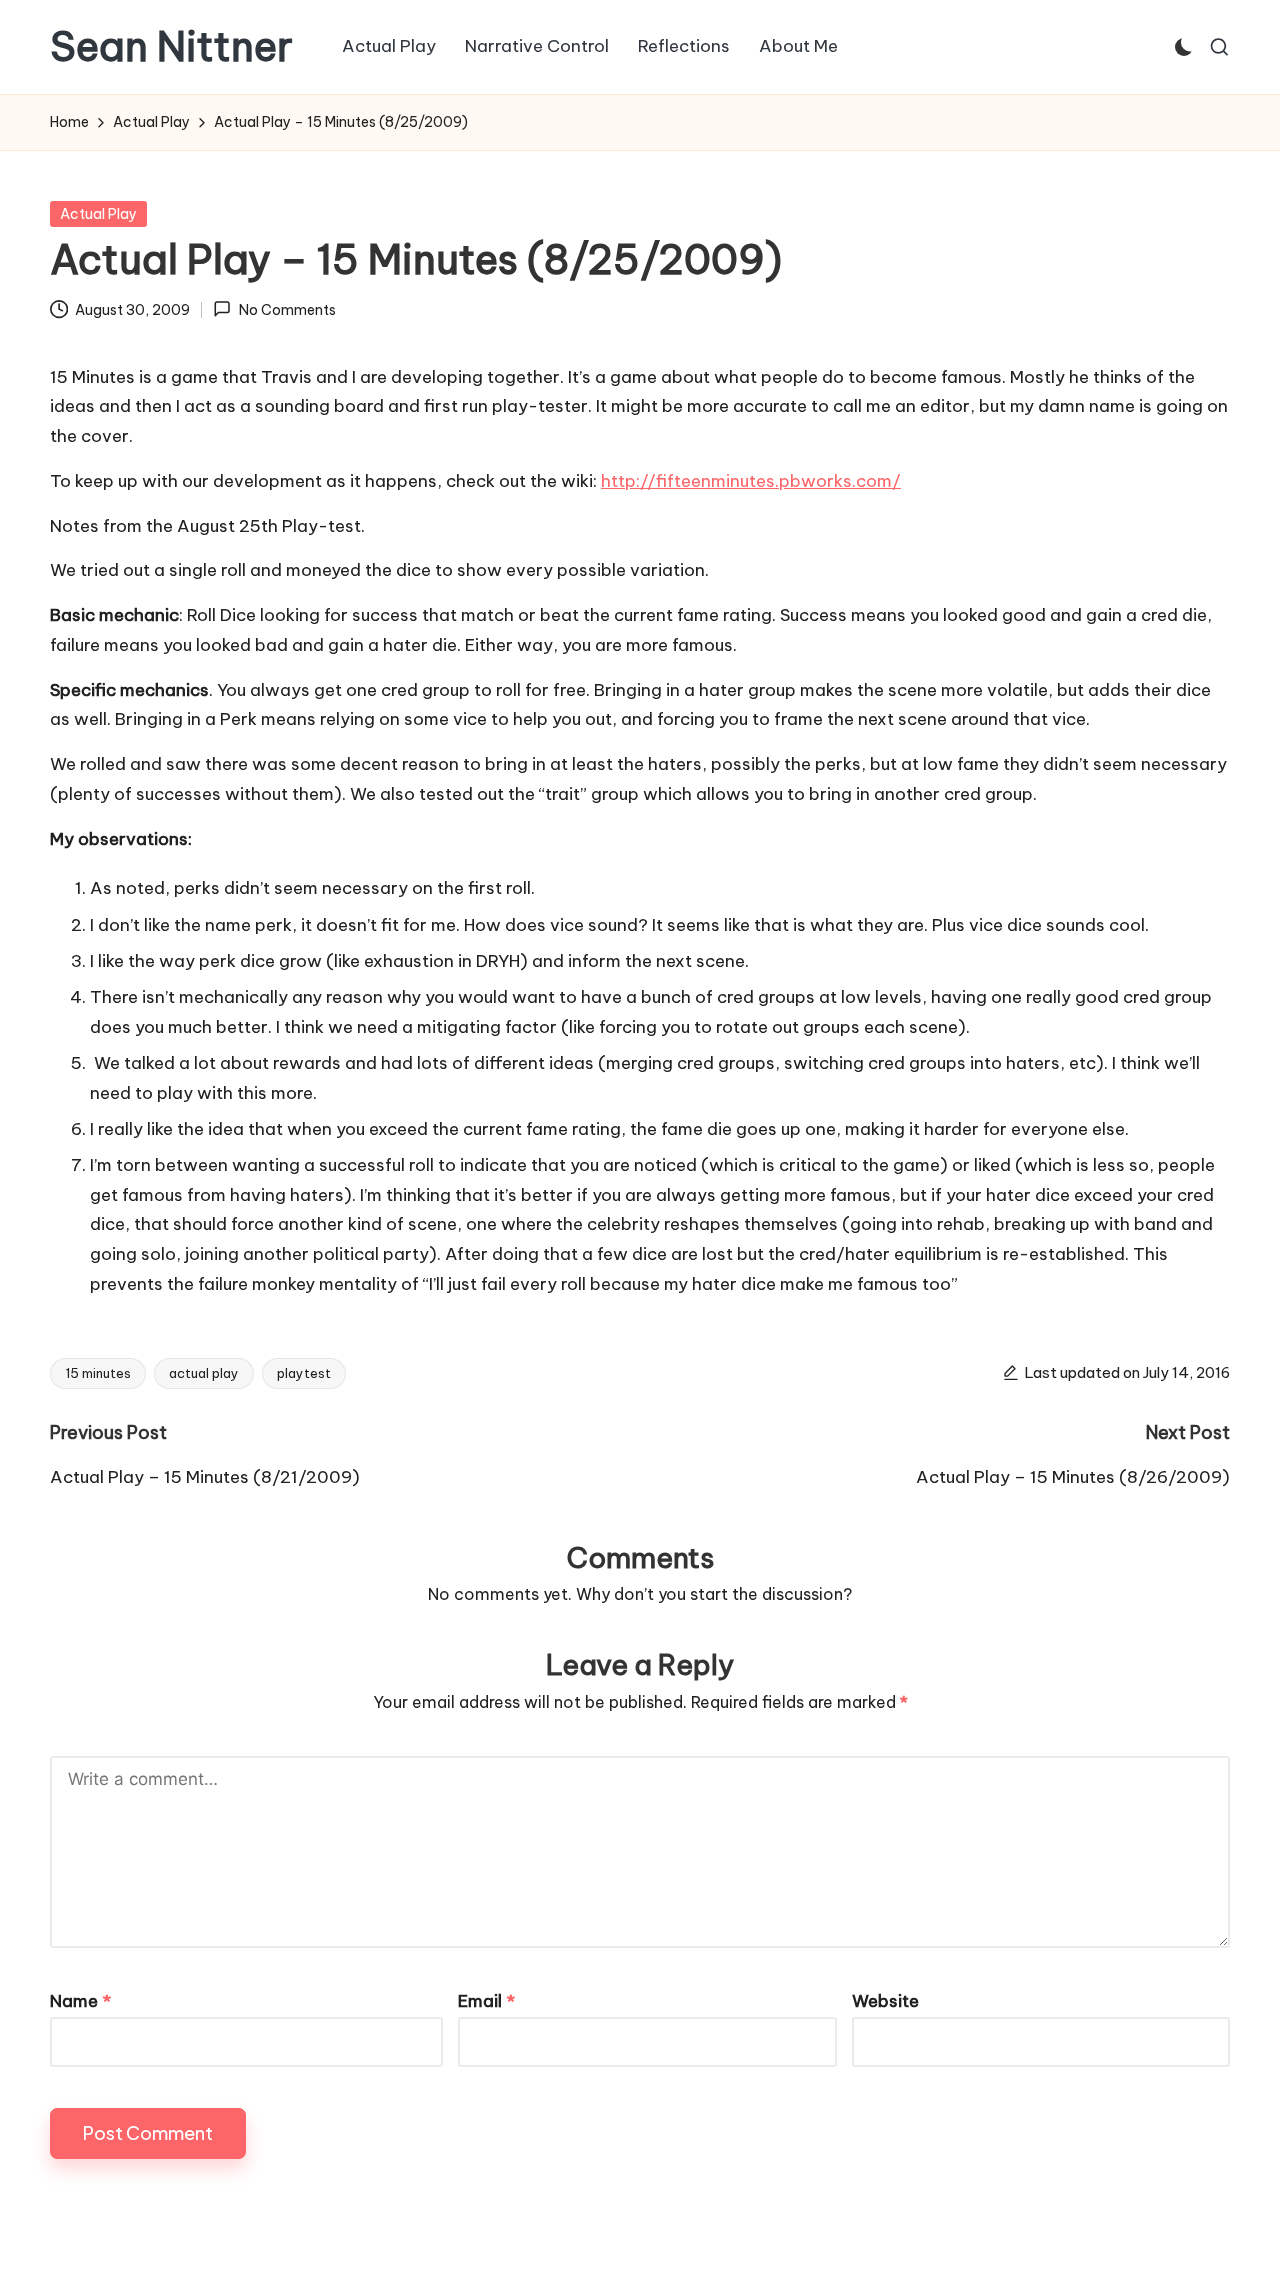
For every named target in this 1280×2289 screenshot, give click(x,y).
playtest (304, 1373)
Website (885, 2001)
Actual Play (98, 214)
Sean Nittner (171, 47)
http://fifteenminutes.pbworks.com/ (751, 481)
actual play (204, 1373)
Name (80, 2001)
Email (486, 2001)
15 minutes (98, 1373)
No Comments (287, 310)
